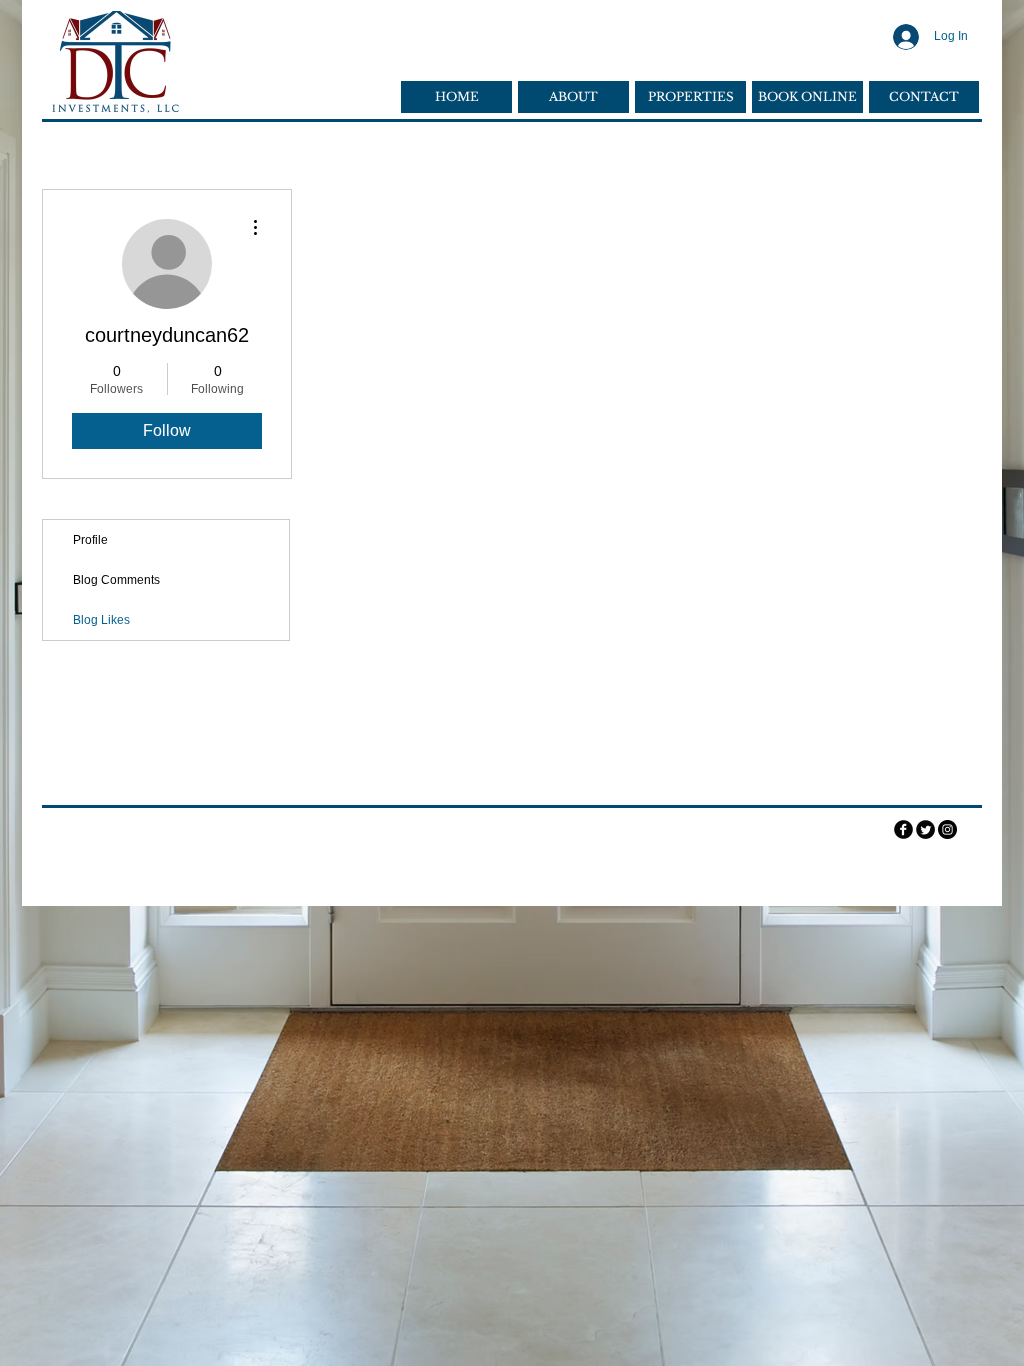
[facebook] (903, 829)
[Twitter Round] (925, 829)
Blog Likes (101, 620)
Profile (90, 540)
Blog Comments (116, 580)
